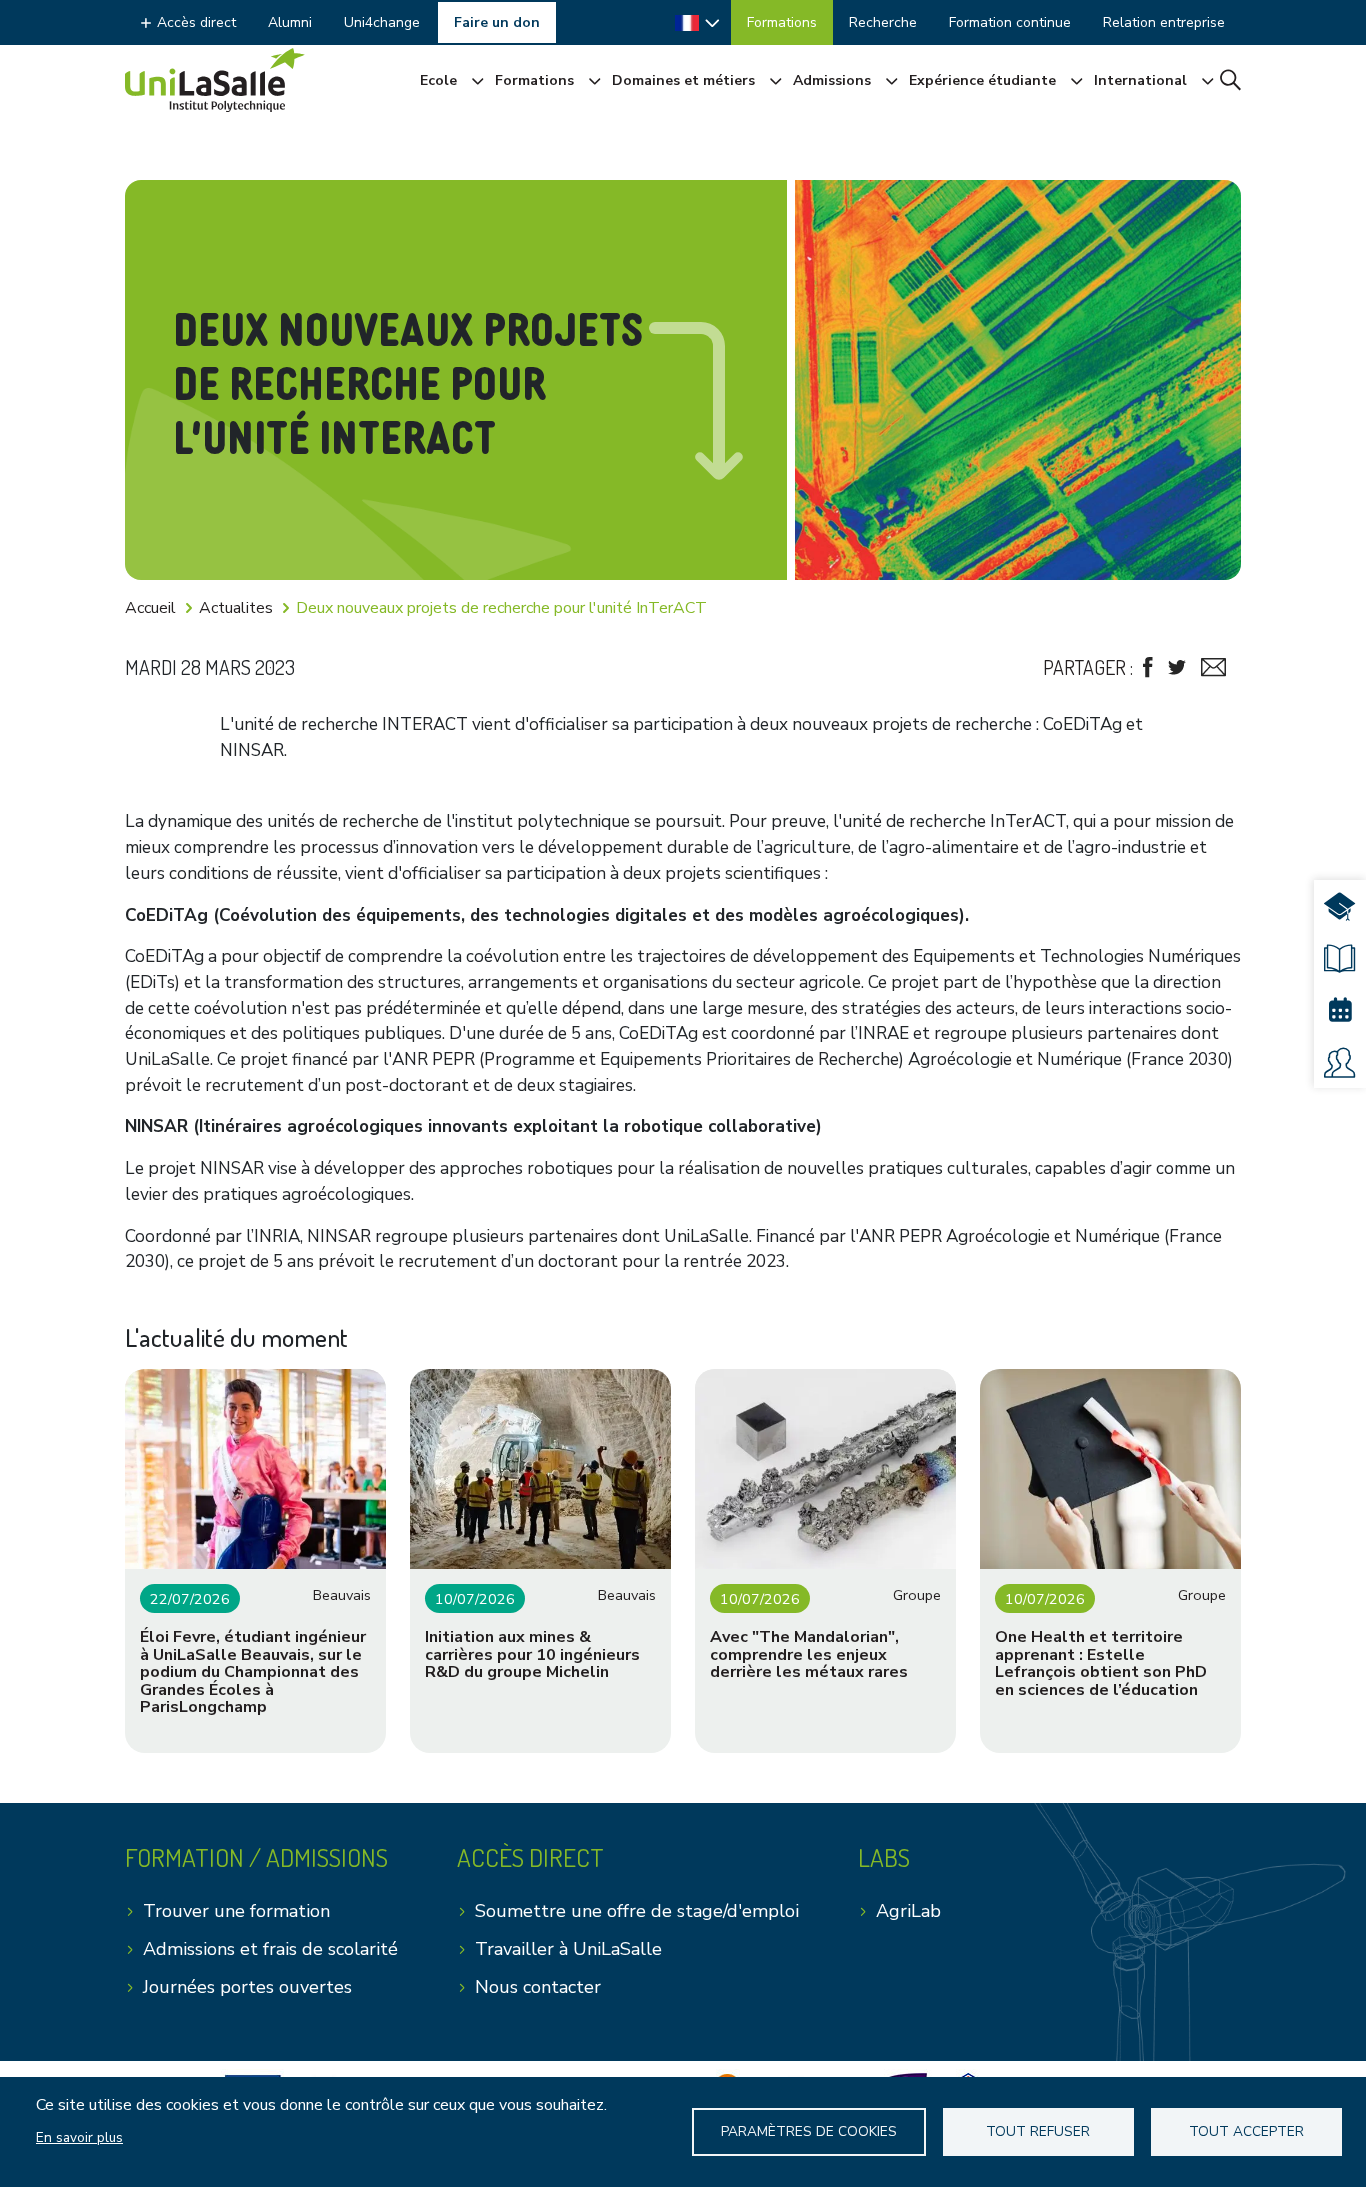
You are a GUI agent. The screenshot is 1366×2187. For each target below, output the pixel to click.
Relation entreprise (1164, 22)
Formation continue (1010, 22)
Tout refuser (1038, 2131)
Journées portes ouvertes (247, 1987)
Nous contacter (538, 1987)
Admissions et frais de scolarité (270, 1949)
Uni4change (382, 22)
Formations (782, 22)
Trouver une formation (236, 1911)
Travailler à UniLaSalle (568, 1949)
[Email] (1213, 667)
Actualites (236, 608)
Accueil (150, 608)
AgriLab (908, 1911)
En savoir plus (79, 2137)
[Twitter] (1177, 667)
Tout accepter (1246, 2131)
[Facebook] (1148, 667)
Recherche (883, 22)
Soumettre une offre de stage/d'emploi (637, 1911)
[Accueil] (215, 80)
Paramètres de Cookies (809, 2131)
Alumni (290, 22)
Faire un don (497, 22)
